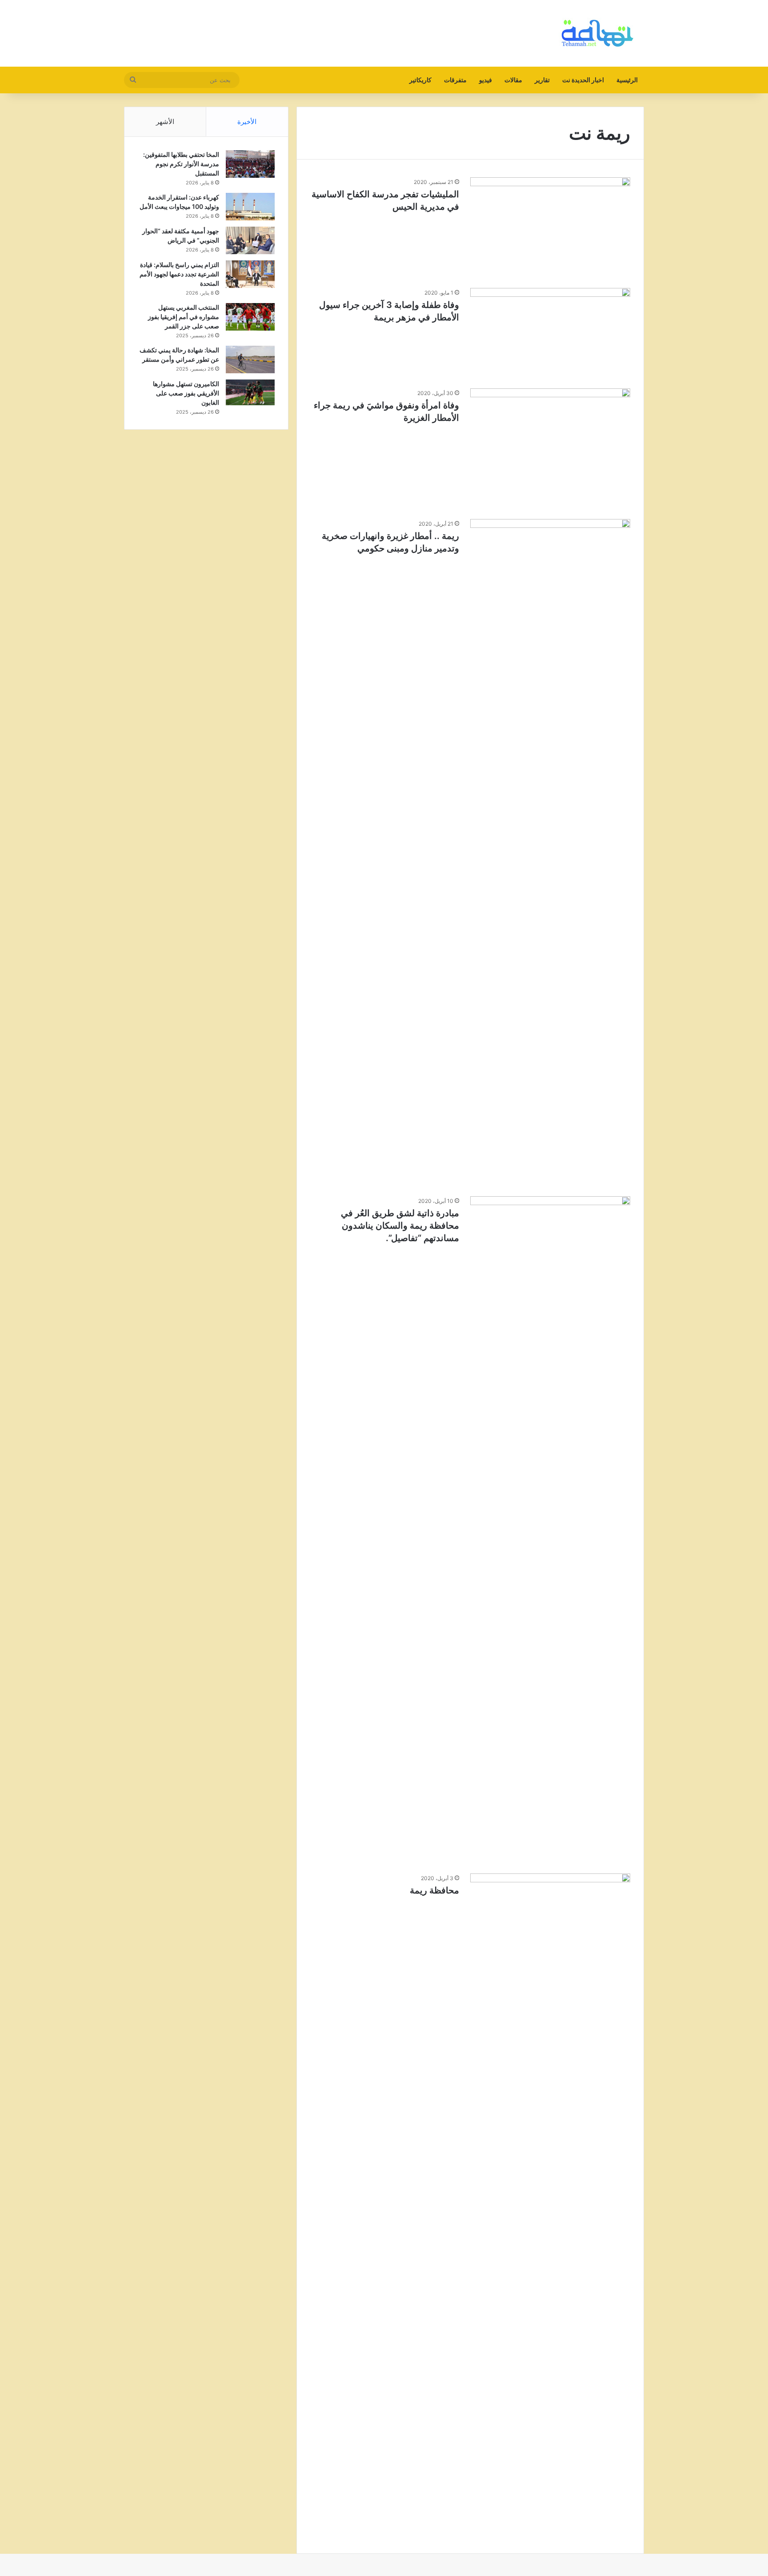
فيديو (486, 80)
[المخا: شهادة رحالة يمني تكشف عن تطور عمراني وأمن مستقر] (250, 359)
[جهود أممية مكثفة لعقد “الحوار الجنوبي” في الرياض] (250, 241)
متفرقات (455, 80)
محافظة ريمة (434, 1890)
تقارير (542, 80)
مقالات (513, 80)
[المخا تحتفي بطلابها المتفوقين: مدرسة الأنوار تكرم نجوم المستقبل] (250, 164)
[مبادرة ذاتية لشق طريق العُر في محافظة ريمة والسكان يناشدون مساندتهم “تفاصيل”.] (550, 1530)
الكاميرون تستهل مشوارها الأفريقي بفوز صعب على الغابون (186, 393)
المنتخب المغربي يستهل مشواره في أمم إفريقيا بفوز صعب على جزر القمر (184, 317)
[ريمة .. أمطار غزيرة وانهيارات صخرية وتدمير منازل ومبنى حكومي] (550, 852)
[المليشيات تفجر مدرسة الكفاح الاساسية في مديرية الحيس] (550, 227)
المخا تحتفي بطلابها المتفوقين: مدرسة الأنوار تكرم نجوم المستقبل (181, 164)
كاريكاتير (420, 80)
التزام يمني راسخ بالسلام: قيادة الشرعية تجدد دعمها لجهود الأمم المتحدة (179, 274)
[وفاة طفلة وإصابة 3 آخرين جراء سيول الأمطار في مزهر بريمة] (550, 333)
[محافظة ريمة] (550, 2207)
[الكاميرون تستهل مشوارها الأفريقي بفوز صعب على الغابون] (250, 392)
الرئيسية (627, 80)
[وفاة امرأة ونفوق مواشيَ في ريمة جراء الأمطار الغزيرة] (550, 448)
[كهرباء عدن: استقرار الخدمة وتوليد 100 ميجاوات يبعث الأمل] (250, 207)
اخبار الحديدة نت (583, 80)
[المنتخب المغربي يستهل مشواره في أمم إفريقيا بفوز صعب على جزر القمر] (250, 317)
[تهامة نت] (600, 33)
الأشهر (165, 122)
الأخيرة (247, 122)
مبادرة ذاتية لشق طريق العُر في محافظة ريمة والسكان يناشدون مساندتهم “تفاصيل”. (400, 1226)
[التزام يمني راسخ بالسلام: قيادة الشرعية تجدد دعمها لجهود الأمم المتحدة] (250, 274)
